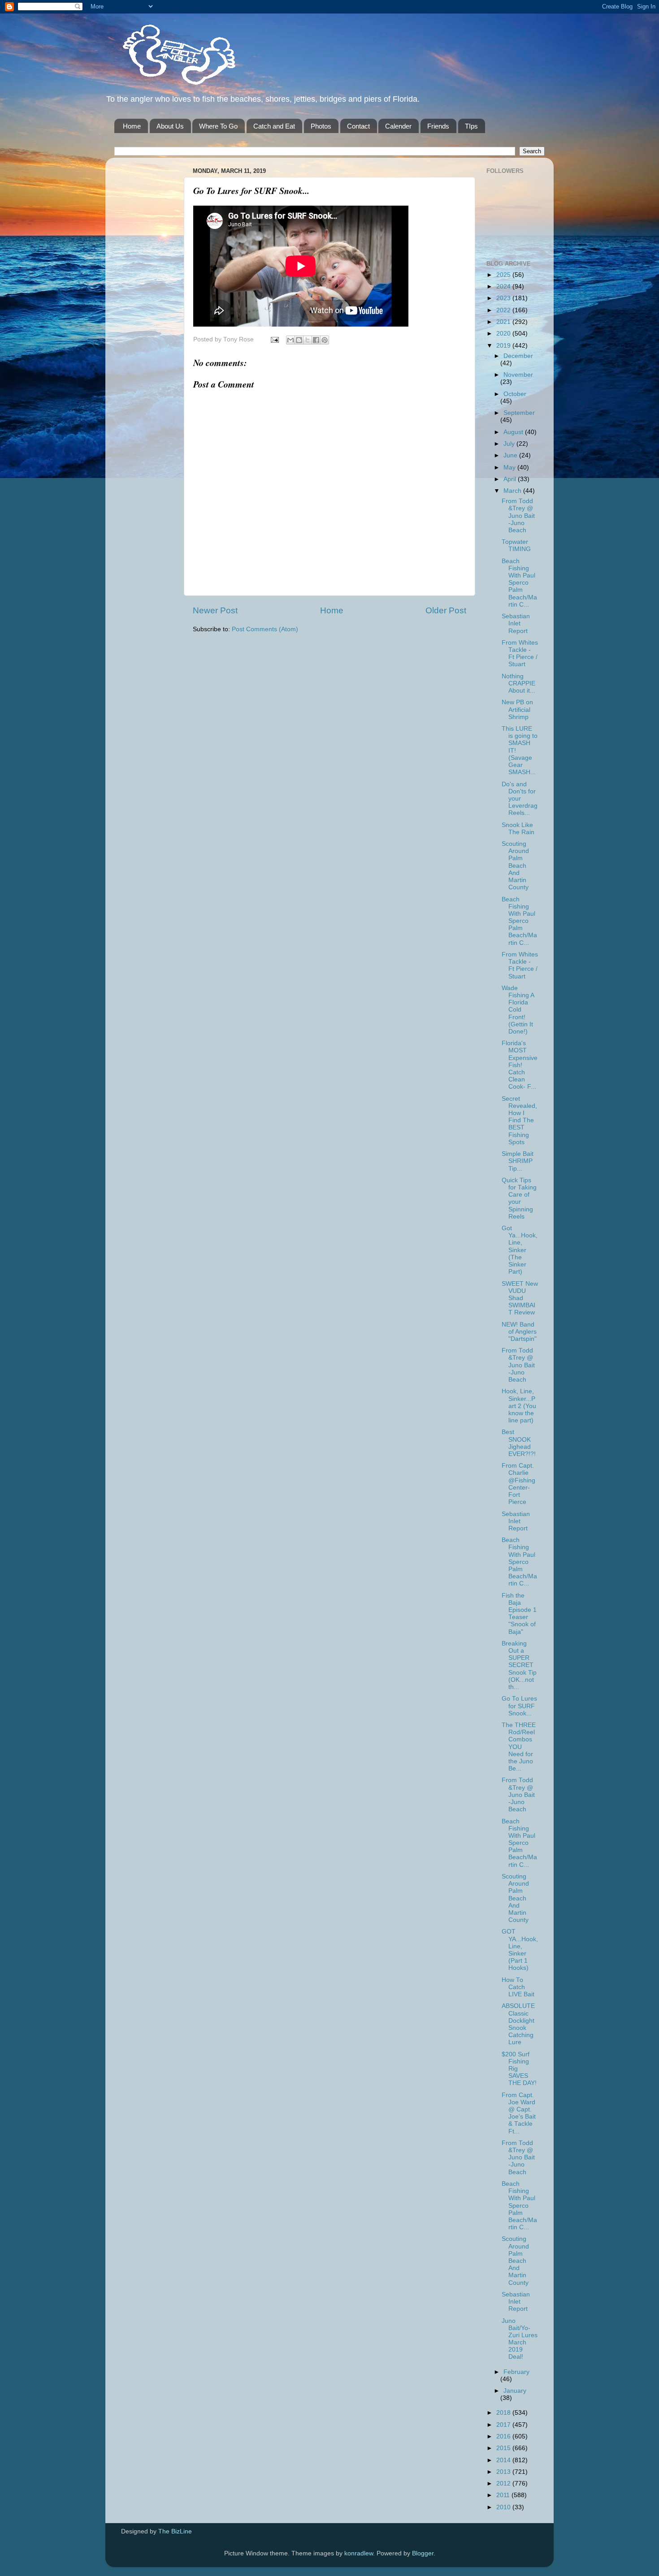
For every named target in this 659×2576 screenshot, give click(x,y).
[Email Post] (274, 339)
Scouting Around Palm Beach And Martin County (515, 866)
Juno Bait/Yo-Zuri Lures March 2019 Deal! (520, 2339)
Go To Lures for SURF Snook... (519, 1706)
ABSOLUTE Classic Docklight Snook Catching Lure (518, 2024)
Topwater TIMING (516, 545)
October (515, 394)
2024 (504, 286)
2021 (504, 322)
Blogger (423, 2553)
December (518, 356)
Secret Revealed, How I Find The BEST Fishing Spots (519, 1120)
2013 (504, 2472)
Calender (398, 126)
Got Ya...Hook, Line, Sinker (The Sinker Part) (520, 1250)
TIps (471, 126)
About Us (170, 126)
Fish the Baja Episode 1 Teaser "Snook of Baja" (519, 1614)
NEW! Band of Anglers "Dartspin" (519, 1332)
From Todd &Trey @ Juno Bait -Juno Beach (518, 516)
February (516, 2372)
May (510, 467)
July (510, 444)
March (513, 491)
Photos (321, 126)
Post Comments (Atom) (265, 629)
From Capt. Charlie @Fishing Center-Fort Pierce (518, 1484)
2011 (504, 2495)
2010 (504, 2507)
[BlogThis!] (299, 340)
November (518, 375)
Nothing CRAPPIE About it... (518, 683)
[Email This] (290, 340)
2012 (504, 2483)
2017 (504, 2425)
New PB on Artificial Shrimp (517, 709)
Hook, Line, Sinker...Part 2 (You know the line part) (519, 1406)
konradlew (359, 2553)
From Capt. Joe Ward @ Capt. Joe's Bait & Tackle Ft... (519, 2113)
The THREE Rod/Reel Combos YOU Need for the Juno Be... (519, 1747)
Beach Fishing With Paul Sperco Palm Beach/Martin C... (519, 583)
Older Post (446, 610)
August (514, 432)
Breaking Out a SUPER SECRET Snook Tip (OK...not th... (519, 1665)
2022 (504, 310)
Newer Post (215, 610)
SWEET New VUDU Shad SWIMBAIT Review (520, 1298)
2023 (504, 298)
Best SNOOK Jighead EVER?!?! (519, 1443)
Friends (438, 126)
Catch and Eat (274, 126)
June (511, 455)
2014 (504, 2460)
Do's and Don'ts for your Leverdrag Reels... (520, 799)
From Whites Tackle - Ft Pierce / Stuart (520, 654)
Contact (358, 126)
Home (132, 126)
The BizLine (175, 2531)
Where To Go (218, 126)
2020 (504, 334)
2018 (504, 2413)
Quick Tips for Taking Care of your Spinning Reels (519, 1198)
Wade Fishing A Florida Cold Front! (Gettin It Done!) (518, 1010)
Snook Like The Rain (518, 829)
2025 (504, 275)
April (511, 479)
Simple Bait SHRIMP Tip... (518, 1161)
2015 (504, 2448)
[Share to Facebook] (316, 340)
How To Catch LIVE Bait (518, 1987)
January (515, 2391)
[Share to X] (308, 340)
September (519, 413)
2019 (504, 346)
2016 (504, 2436)
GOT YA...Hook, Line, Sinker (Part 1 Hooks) (520, 1950)
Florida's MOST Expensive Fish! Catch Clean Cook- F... (520, 1065)
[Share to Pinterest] (325, 340)
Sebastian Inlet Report (516, 623)
